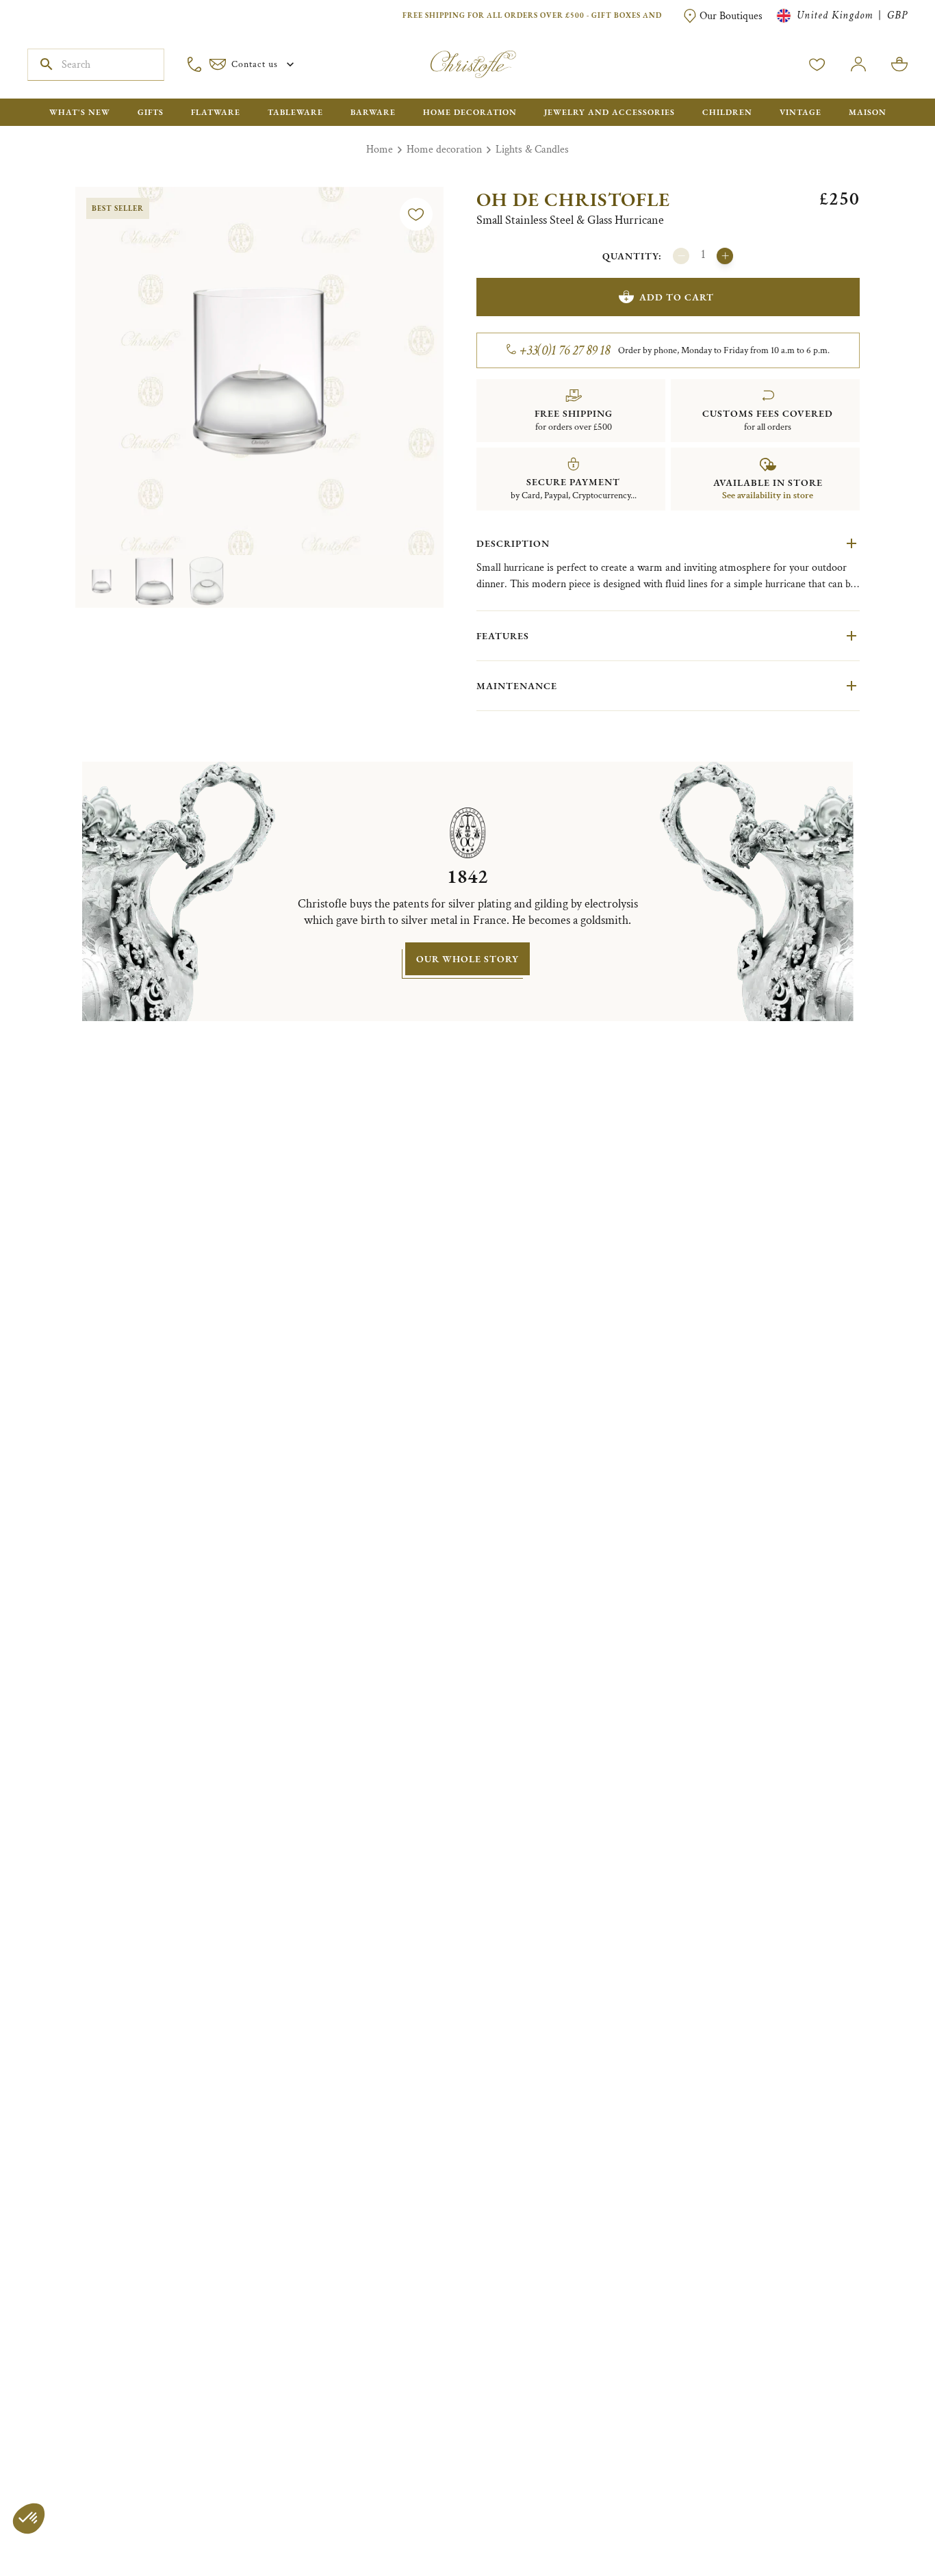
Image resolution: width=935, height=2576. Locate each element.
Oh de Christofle (573, 199)
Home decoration (444, 150)
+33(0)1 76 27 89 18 (565, 350)
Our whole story (467, 959)
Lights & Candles (532, 150)
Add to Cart (677, 297)
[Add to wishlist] (416, 214)
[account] (817, 64)
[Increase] (725, 256)
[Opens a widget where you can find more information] (51, 2552)
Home (380, 150)
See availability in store (768, 495)
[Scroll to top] (882, 2523)
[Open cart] (899, 64)
